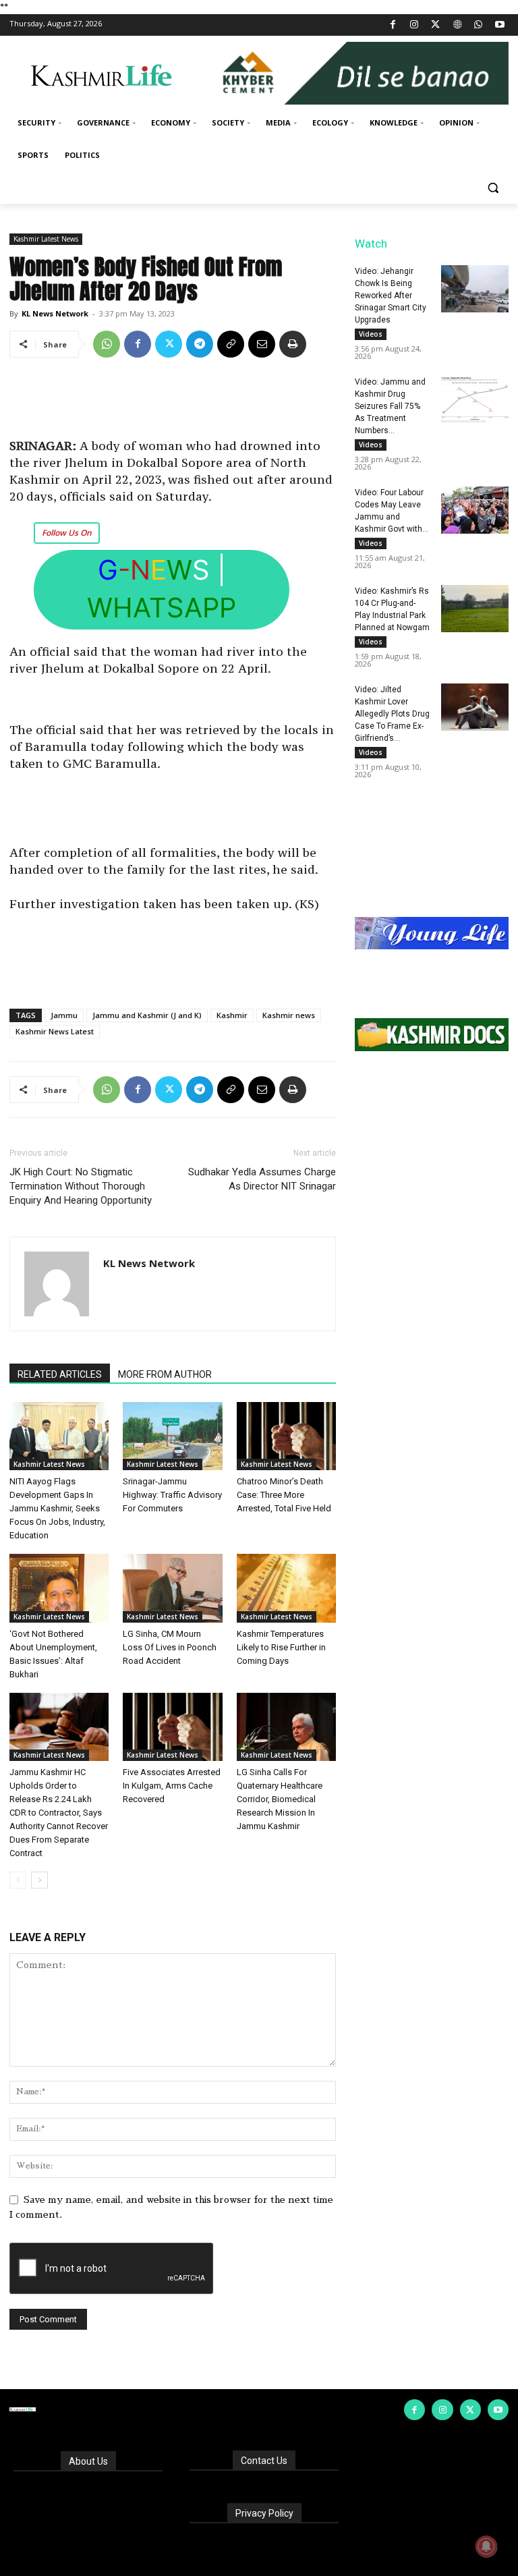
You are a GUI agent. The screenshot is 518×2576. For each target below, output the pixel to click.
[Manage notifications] (486, 2546)
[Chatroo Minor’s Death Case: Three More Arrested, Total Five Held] (286, 1436)
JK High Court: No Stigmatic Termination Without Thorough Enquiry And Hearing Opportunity (81, 1186)
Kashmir (232, 1015)
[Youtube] (499, 25)
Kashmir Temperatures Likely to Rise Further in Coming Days (281, 1647)
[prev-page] (18, 1880)
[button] (493, 188)
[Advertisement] (173, 403)
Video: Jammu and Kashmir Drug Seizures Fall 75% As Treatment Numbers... (390, 406)
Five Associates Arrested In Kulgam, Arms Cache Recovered (172, 1786)
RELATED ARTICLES (60, 1374)
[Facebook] (393, 25)
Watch (371, 244)
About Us (88, 2461)
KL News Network (55, 313)
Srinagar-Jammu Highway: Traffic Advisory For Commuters (172, 1495)
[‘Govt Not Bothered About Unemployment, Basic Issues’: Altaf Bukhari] (59, 1588)
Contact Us (264, 2461)
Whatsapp (162, 608)
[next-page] (39, 1880)
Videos (371, 334)
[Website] (457, 25)
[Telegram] (200, 344)
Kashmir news (289, 1015)
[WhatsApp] (479, 25)
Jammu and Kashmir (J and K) (147, 1015)
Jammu (64, 1015)
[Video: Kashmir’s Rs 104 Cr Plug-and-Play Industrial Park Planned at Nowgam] (475, 609)
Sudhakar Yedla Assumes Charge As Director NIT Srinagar (262, 1179)
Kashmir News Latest (55, 1031)
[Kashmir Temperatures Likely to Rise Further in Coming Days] (286, 1588)
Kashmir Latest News (46, 239)
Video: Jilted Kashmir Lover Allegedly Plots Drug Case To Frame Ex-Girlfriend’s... (392, 714)
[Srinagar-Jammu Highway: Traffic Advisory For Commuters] (172, 1436)
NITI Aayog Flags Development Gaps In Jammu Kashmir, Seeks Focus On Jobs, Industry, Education (57, 1508)
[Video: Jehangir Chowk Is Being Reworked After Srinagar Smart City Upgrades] (475, 289)
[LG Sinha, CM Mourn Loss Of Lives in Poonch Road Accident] (172, 1588)
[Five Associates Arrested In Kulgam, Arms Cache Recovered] (172, 1727)
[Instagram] (414, 25)
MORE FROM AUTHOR (165, 1374)
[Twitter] (436, 25)
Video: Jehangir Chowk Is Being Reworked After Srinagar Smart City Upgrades (391, 296)
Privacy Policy (264, 2513)
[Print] (293, 344)
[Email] (262, 344)
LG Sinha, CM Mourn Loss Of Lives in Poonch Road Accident (170, 1647)
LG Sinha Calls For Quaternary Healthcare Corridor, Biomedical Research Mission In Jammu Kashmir (280, 1799)
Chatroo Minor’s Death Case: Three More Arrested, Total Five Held (284, 1495)
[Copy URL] (231, 344)
